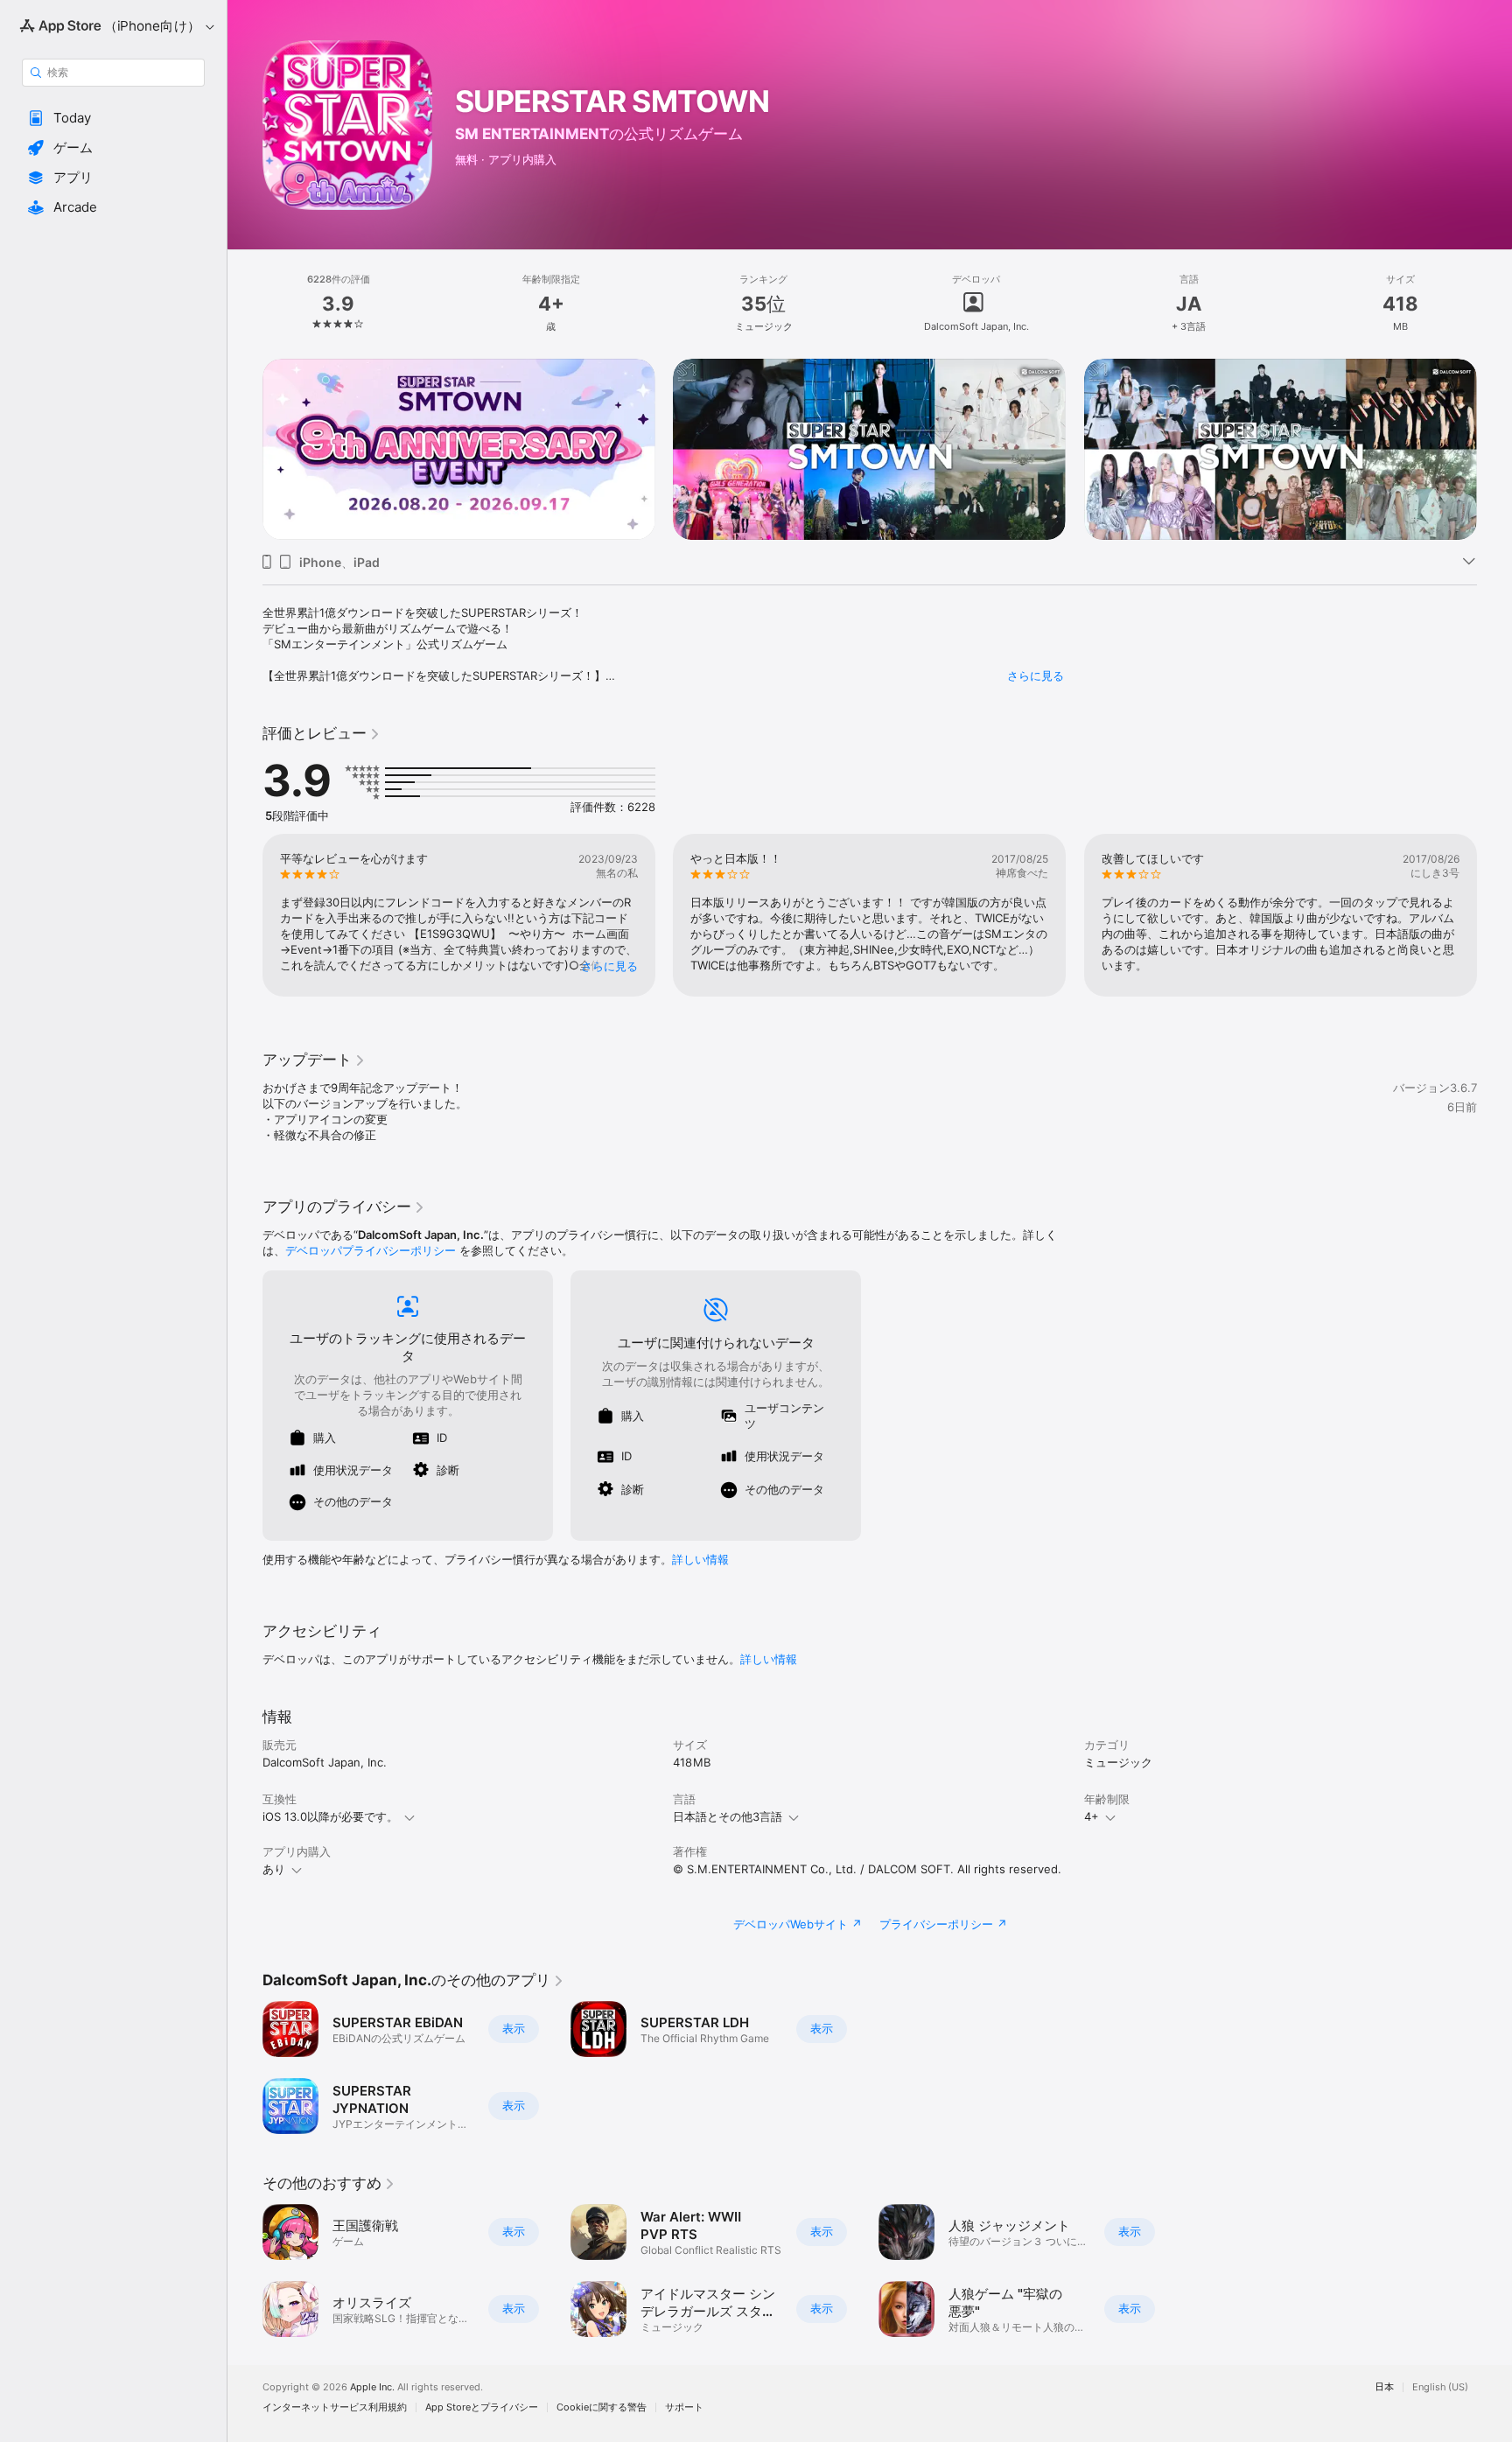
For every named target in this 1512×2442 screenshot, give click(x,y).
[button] (113, 118)
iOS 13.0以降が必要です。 (330, 1816)
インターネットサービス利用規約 (335, 2407)
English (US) (1440, 2387)
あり (274, 1869)
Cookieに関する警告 (602, 2407)
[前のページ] (245, 450)
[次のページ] (1494, 450)
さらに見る (1036, 675)
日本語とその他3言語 (728, 1816)
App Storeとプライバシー (482, 2407)
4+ (1092, 1816)
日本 (1384, 2387)
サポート (684, 2407)
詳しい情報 (700, 1559)
